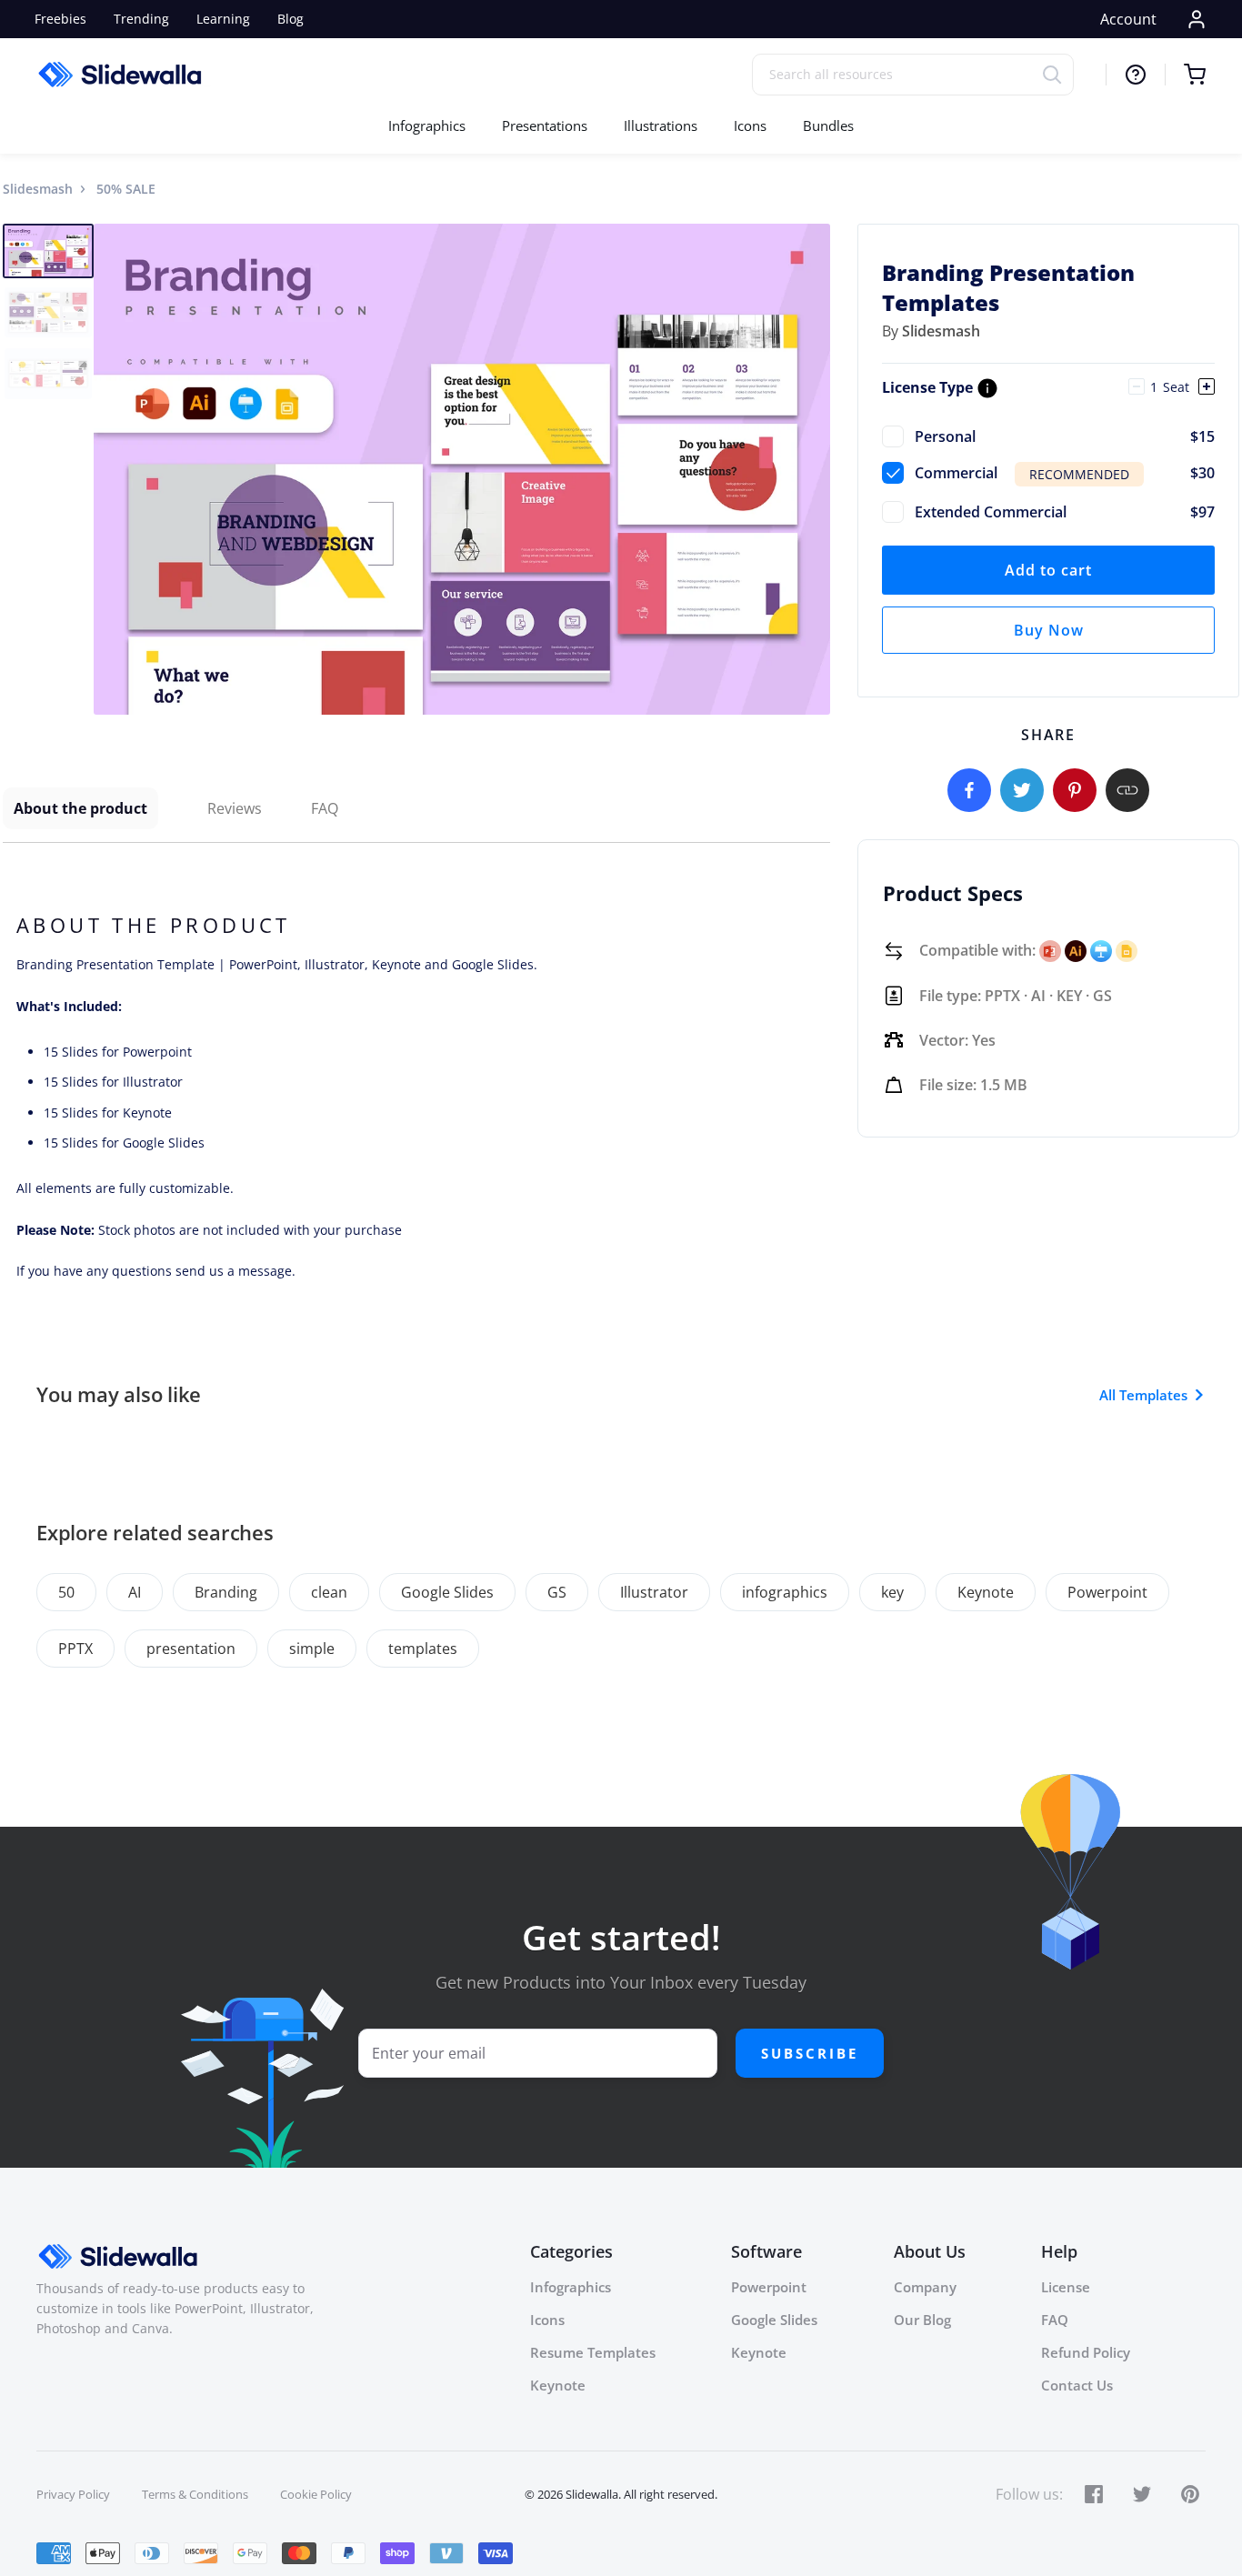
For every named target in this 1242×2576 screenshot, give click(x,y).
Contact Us (1077, 2385)
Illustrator (654, 1592)
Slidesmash (38, 189)
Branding (226, 1592)
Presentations (545, 125)
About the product (80, 808)
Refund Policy (1086, 2352)
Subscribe (810, 2053)
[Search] (1058, 74)
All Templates (1143, 1395)
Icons (750, 125)
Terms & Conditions (195, 2494)
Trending (141, 19)
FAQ (325, 808)
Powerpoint (1107, 1592)
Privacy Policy (73, 2494)
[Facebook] (969, 790)
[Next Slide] (814, 469)
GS (557, 1592)
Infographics (427, 125)
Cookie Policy (316, 2494)
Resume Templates (593, 2352)
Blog (290, 19)
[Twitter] (1022, 790)
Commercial (1065, 473)
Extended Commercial (1065, 512)
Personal (1065, 436)
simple (312, 1649)
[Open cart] (1185, 75)
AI (135, 1592)
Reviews (235, 808)
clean (329, 1592)
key (892, 1592)
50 (66, 1592)
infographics (785, 1592)
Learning (223, 19)
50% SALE (126, 189)
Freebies (60, 19)
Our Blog (922, 2320)
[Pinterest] (1075, 790)
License (1066, 2287)
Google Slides (447, 1592)
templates (423, 1649)
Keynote (986, 1592)
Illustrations (661, 125)
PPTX (75, 1649)
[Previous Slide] (110, 469)
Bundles (828, 125)
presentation (191, 1649)
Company (925, 2287)
